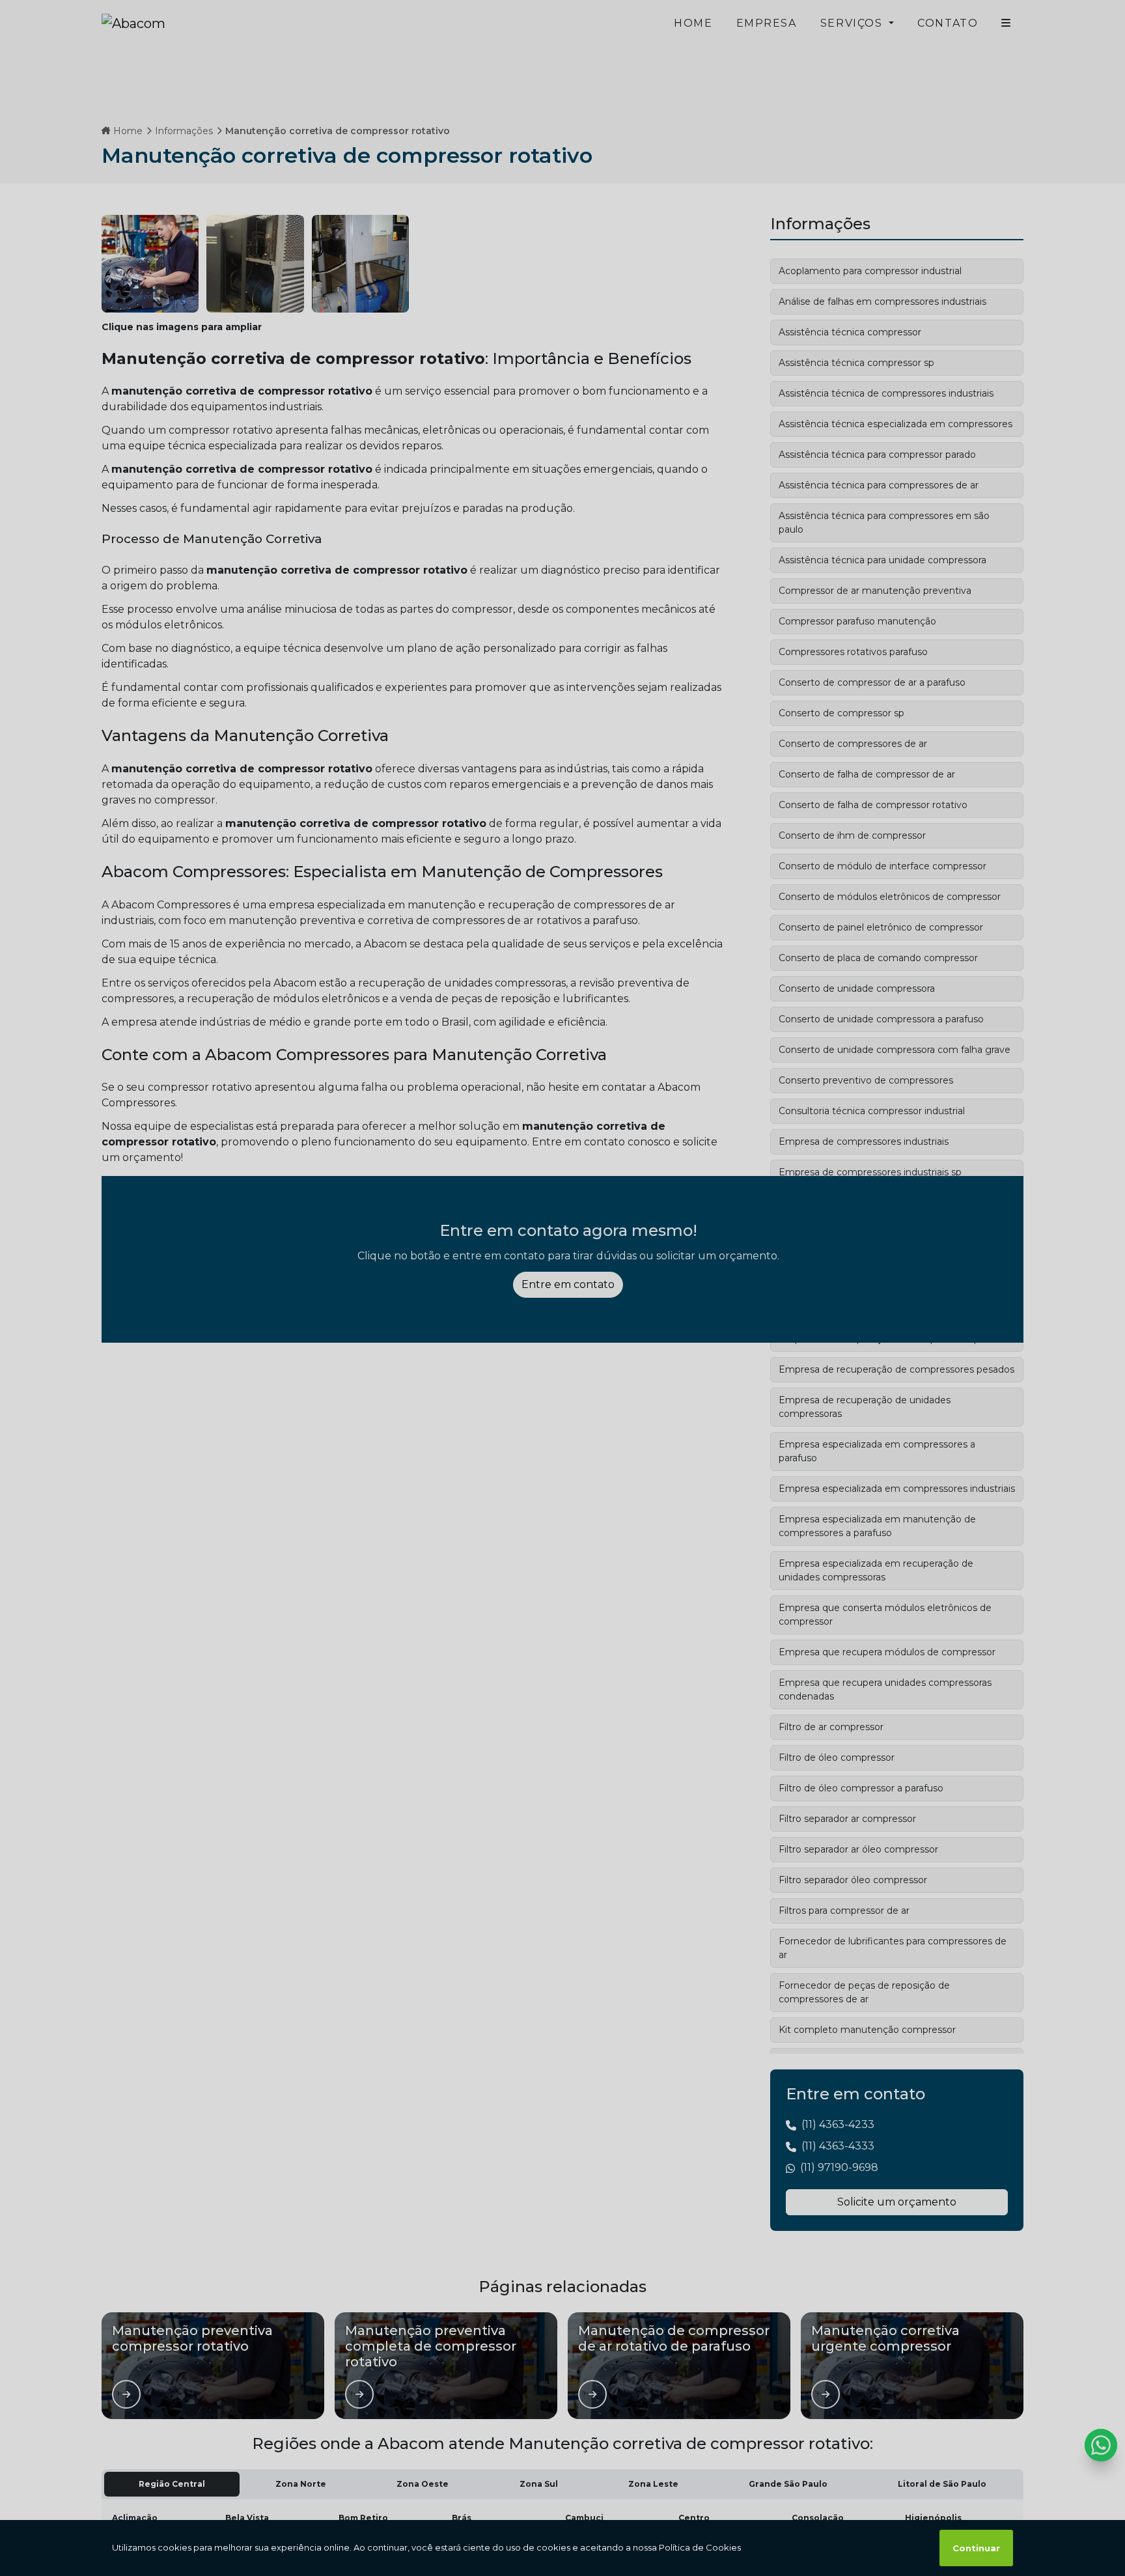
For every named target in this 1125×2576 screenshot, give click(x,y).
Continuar (976, 2548)
